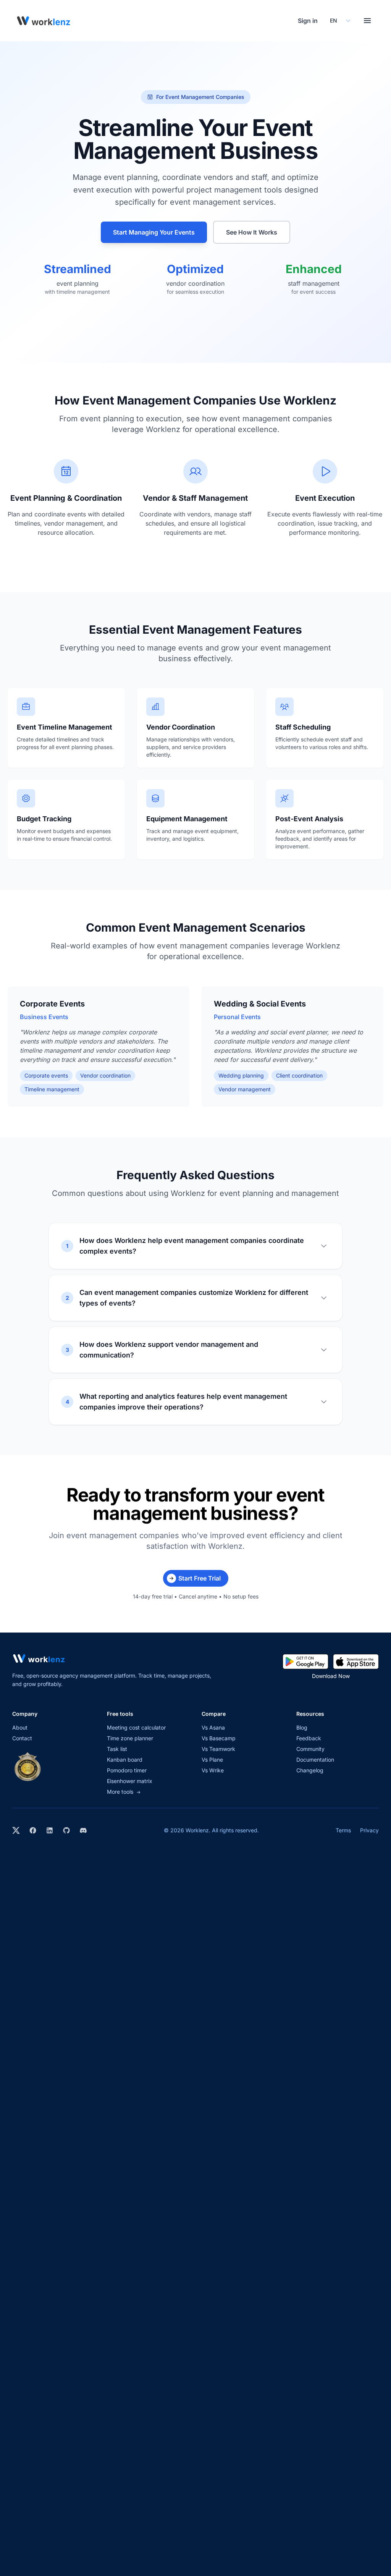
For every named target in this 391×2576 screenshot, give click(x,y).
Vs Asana (213, 1727)
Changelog (310, 1770)
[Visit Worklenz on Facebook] (33, 1830)
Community (310, 1749)
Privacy (369, 1830)
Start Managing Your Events (154, 232)
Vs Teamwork (218, 1749)
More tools (124, 1792)
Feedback (309, 1738)
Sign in (308, 21)
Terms (343, 1830)
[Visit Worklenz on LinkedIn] (50, 1830)
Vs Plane (212, 1760)
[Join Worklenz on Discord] (83, 1830)
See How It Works (252, 232)
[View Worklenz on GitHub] (66, 1830)
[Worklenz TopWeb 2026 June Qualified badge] (27, 1767)
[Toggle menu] (367, 21)
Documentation (315, 1760)
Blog (302, 1727)
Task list (117, 1749)
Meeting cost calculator (136, 1727)
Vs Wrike (213, 1770)
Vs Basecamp (219, 1738)
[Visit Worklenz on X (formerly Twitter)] (16, 1830)
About (20, 1727)
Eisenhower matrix (130, 1781)
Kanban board (125, 1760)
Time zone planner (130, 1738)
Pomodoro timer (127, 1770)
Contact (22, 1738)
